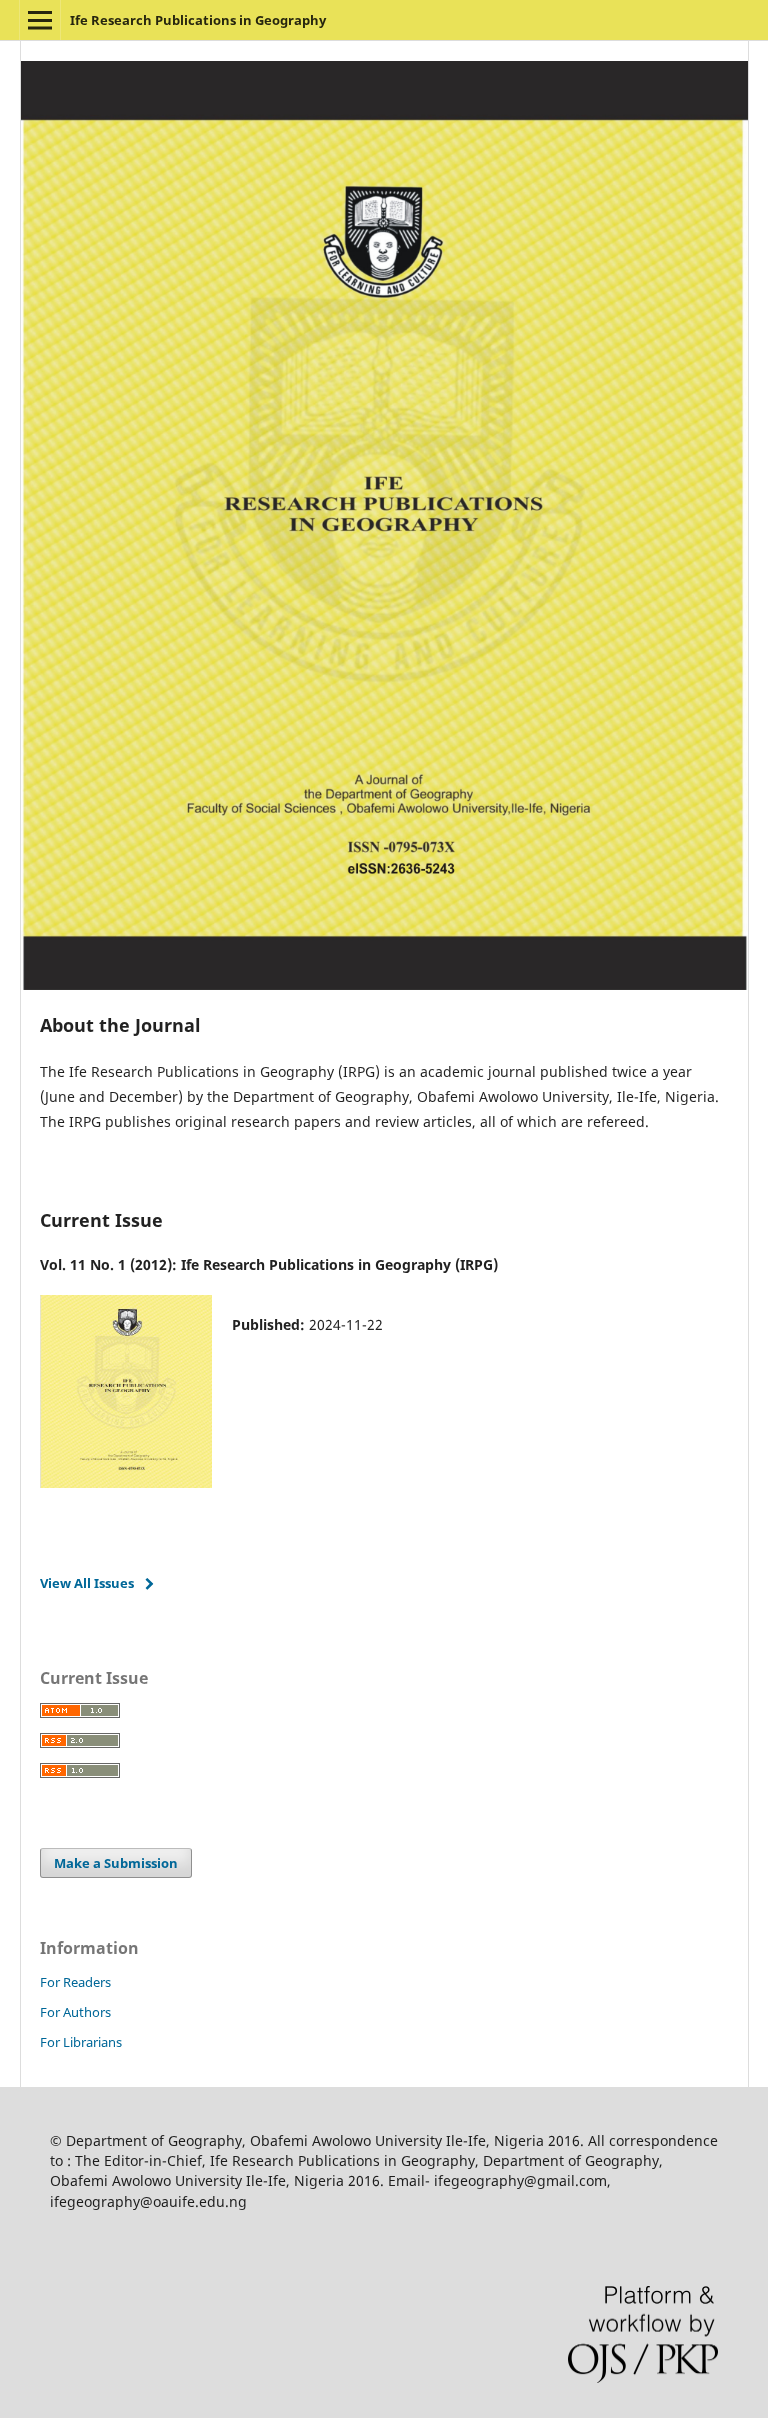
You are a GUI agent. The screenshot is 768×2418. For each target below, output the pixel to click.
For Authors (75, 2012)
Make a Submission (116, 1863)
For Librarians (81, 2042)
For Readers (75, 1982)
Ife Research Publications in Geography (198, 20)
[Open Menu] (40, 20)
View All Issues (87, 1583)
